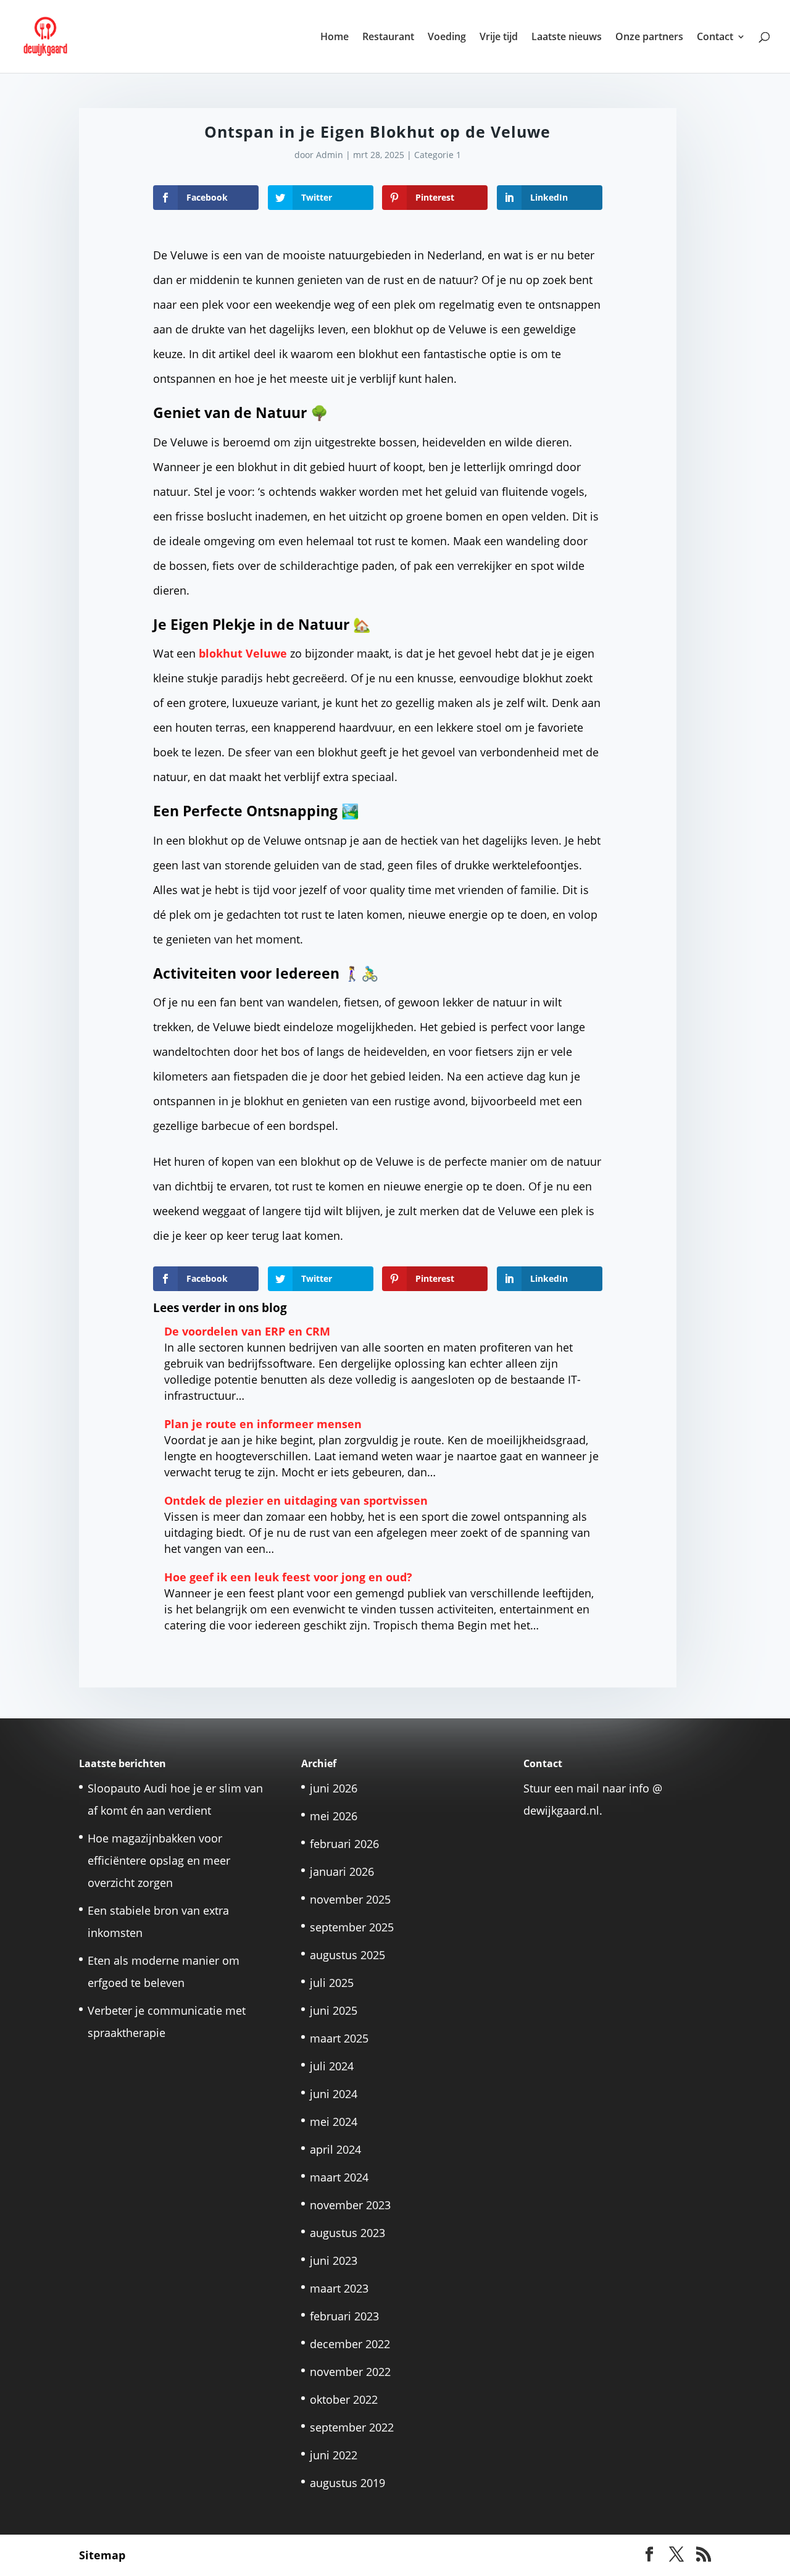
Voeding (447, 38)
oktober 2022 (344, 2399)
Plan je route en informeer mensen (264, 1424)
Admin (330, 155)
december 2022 (350, 2344)
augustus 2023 (347, 2233)
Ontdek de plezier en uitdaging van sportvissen (296, 1500)
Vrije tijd (499, 38)
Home (335, 38)
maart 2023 (339, 2288)
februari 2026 (344, 1844)
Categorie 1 (438, 155)
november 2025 (350, 1899)
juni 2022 (334, 2455)
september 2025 (352, 1927)
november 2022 (350, 2372)
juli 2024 (332, 2066)
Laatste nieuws (567, 38)
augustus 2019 (347, 2483)
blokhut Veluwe (243, 653)
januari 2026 (342, 1871)
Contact (715, 38)
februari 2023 (344, 2316)
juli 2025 (332, 1983)
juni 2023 (334, 2260)
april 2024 (335, 2149)
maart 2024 (339, 2177)
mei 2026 (334, 1816)
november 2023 (350, 2205)
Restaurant (388, 38)
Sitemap (102, 2555)
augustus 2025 (347, 1955)
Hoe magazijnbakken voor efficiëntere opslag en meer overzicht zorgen (159, 1860)
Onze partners (649, 38)
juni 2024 (334, 2094)
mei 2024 (334, 2122)
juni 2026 (334, 1788)
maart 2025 (339, 2038)
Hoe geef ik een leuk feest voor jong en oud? (288, 1577)
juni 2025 (334, 2010)
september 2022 (352, 2427)
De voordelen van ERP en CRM (247, 1331)
